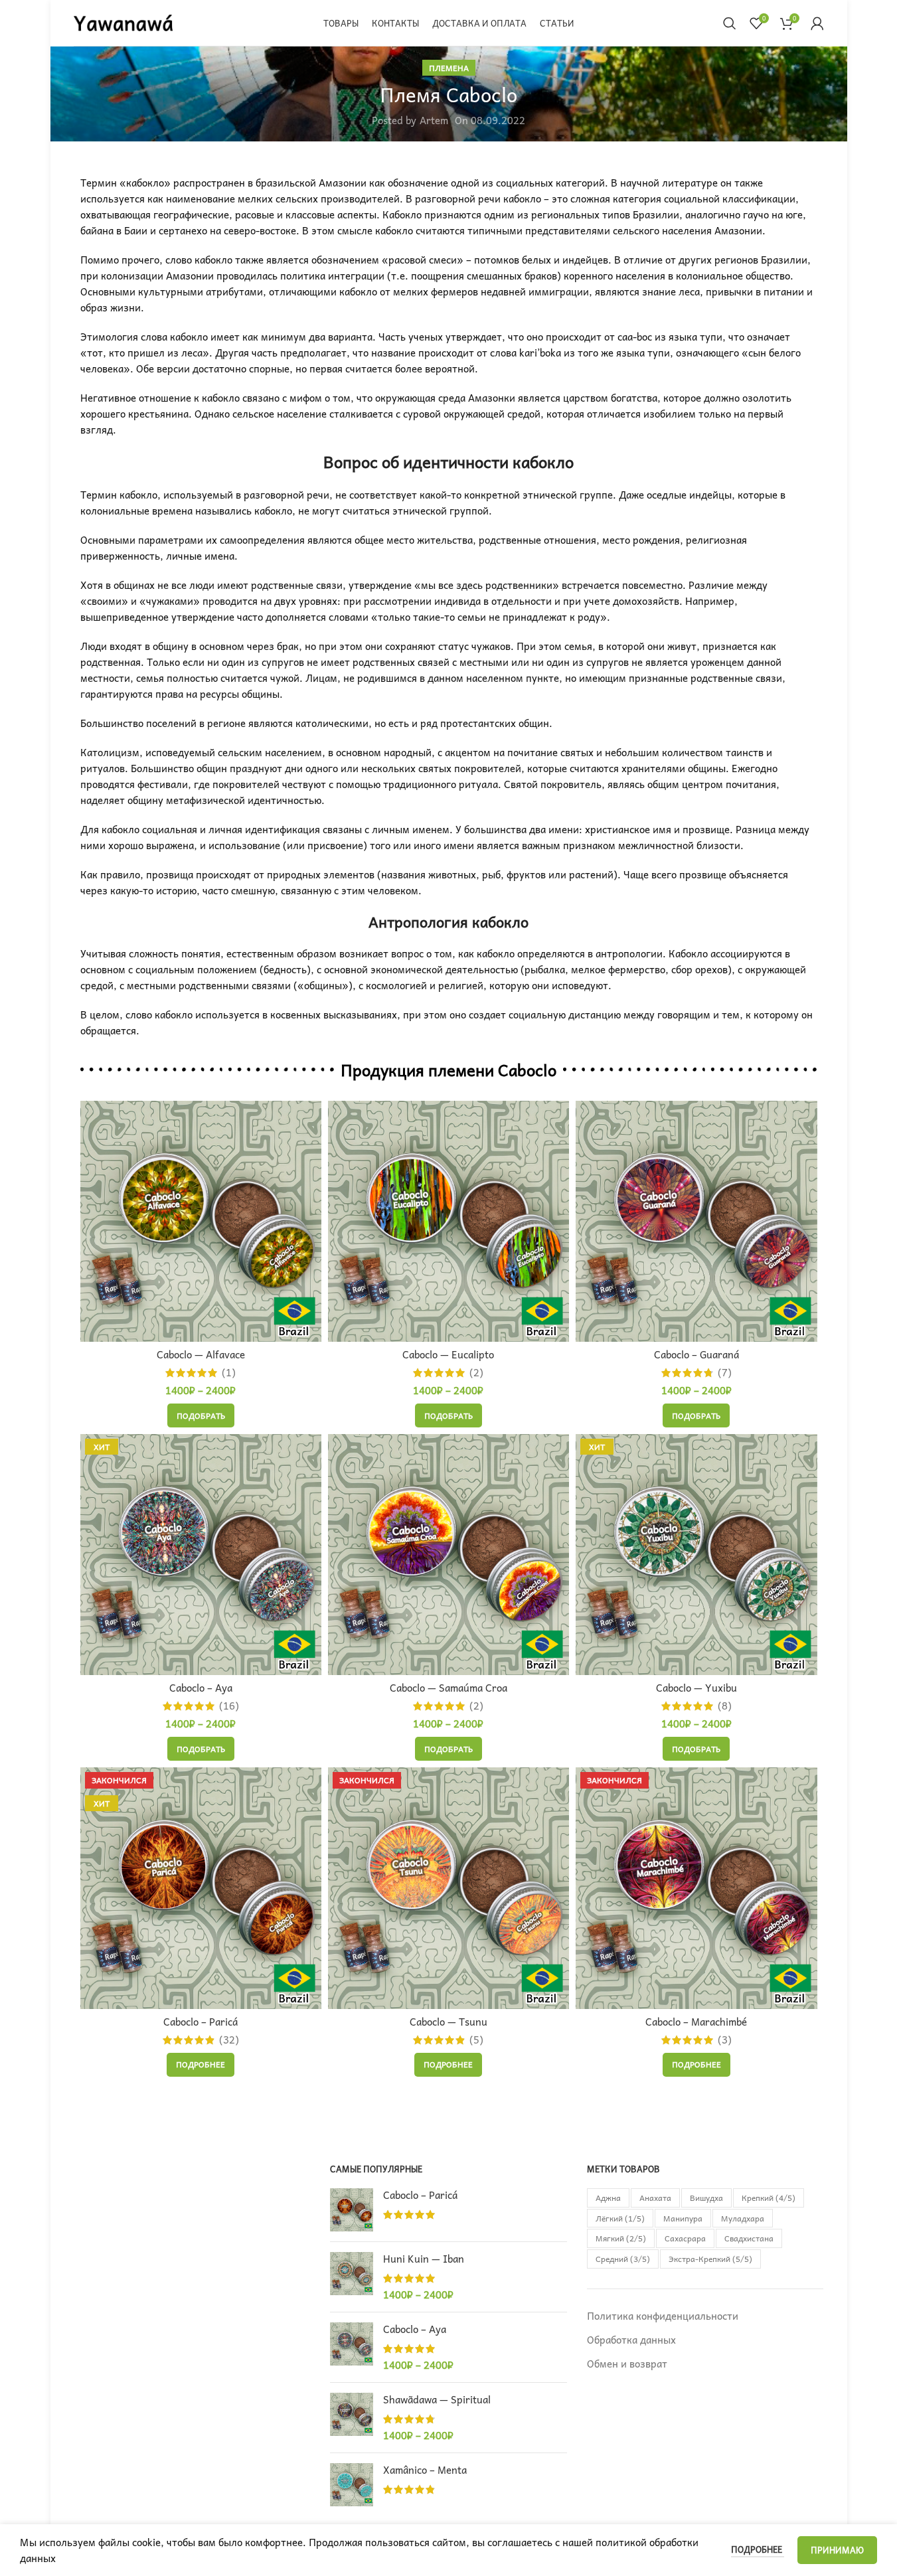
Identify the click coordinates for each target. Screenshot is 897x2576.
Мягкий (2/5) (621, 2238)
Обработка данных (631, 2340)
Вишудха (706, 2198)
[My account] (817, 23)
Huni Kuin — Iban (424, 2259)
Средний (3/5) (623, 2259)
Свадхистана (749, 2238)
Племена (449, 68)
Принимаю (837, 2550)
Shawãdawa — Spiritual (437, 2400)
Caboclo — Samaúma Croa (448, 1688)
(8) (725, 1706)
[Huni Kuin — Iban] (352, 2277)
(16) (229, 1706)
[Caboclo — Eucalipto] (448, 1221)
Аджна (608, 2198)
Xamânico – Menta (425, 2470)
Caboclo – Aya (201, 1688)
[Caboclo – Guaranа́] (696, 1221)
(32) (229, 2040)
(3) (725, 2040)
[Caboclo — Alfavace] (201, 1221)
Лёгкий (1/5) (620, 2218)
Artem (434, 120)
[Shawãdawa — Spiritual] (352, 2418)
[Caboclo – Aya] (352, 2347)
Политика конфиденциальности (663, 2316)
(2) (476, 1373)
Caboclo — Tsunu (448, 2022)
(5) (476, 2040)
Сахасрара (685, 2238)
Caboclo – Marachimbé (696, 2022)
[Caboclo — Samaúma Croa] (448, 1555)
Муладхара (743, 2218)
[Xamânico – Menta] (352, 2485)
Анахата (655, 2198)
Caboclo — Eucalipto (448, 1354)
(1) (229, 1373)
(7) (725, 1373)
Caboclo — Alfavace (201, 1354)
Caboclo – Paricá (201, 2022)
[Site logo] (123, 21)
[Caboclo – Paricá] (352, 2210)
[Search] (730, 23)
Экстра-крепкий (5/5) (710, 2259)
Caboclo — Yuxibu (696, 1688)
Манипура (683, 2218)
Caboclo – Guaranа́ (696, 1354)
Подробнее (758, 2549)
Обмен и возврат (627, 2364)
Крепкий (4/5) (769, 2198)
